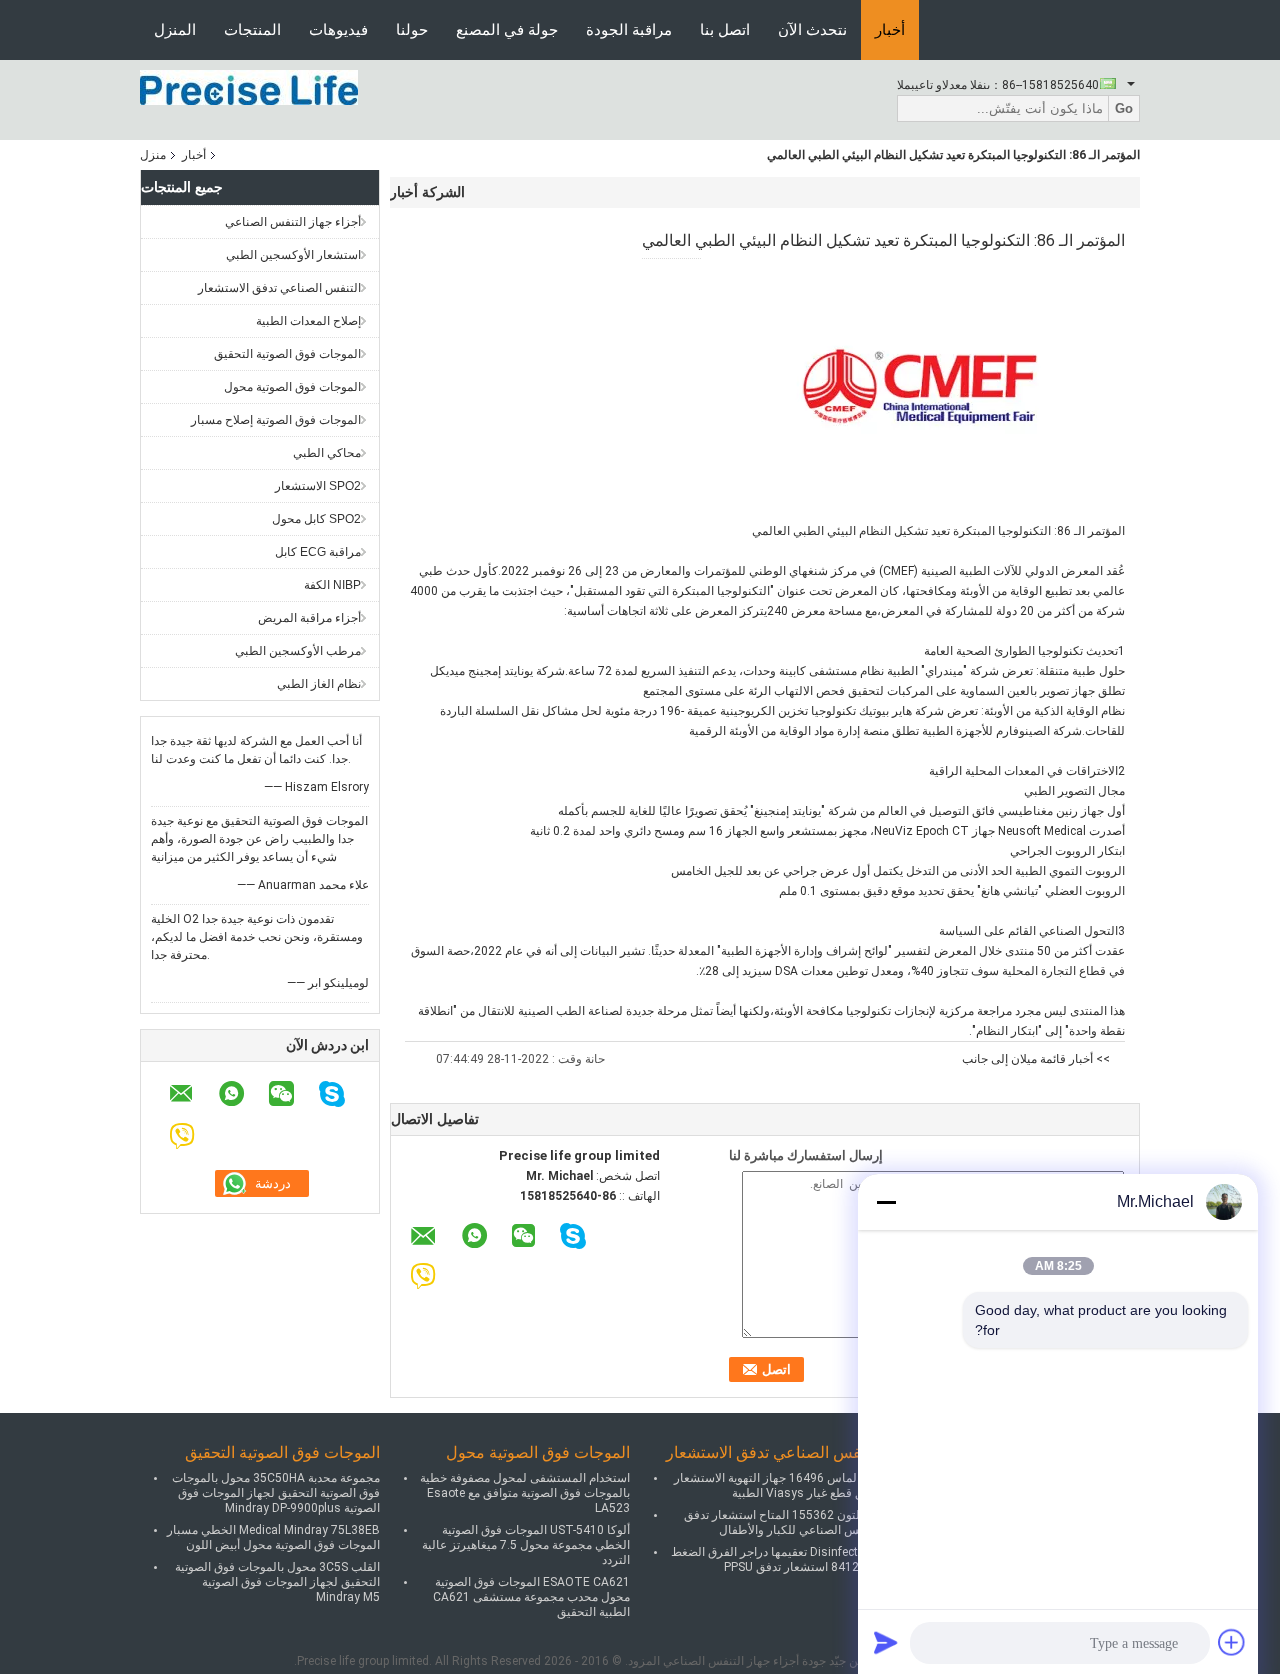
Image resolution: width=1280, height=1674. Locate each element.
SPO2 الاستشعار (318, 486)
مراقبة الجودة (629, 29)
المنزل (175, 29)
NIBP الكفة (332, 585)
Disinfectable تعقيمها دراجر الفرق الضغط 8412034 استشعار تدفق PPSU (775, 1559)
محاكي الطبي (327, 453)
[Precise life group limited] (249, 87)
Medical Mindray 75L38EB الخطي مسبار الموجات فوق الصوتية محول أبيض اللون (273, 1537)
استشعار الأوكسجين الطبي (293, 255)
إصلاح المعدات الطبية (308, 321)
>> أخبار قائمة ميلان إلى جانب (1036, 1059)
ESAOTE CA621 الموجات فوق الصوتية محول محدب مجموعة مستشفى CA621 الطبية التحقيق (531, 1597)
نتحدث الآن (812, 29)
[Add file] (1232, 1642)
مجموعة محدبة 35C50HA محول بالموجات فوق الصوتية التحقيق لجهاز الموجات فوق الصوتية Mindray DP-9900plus (276, 1493)
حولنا (412, 29)
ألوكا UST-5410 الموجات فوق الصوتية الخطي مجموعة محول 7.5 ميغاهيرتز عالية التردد (526, 1545)
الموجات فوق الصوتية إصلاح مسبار (276, 420)
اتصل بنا (725, 29)
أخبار (890, 29)
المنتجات (252, 29)
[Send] (886, 1642)
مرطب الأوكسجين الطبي (298, 651)
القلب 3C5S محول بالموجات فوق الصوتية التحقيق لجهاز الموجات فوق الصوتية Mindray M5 (277, 1582)
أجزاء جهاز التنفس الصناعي (293, 222)
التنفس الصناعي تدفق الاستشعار (279, 288)
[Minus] (886, 1202)
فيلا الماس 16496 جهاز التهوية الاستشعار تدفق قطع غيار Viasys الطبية (777, 1485)
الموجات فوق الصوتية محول (292, 387)
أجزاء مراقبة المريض (309, 618)
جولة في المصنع (507, 29)
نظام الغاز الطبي (319, 684)
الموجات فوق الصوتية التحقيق (287, 354)
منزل (153, 155)
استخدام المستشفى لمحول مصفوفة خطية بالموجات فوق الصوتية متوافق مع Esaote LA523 (525, 1493)
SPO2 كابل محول (316, 519)
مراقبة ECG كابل (318, 552)
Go (1124, 108)
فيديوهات (338, 29)
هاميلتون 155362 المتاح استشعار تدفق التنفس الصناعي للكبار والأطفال (782, 1522)
